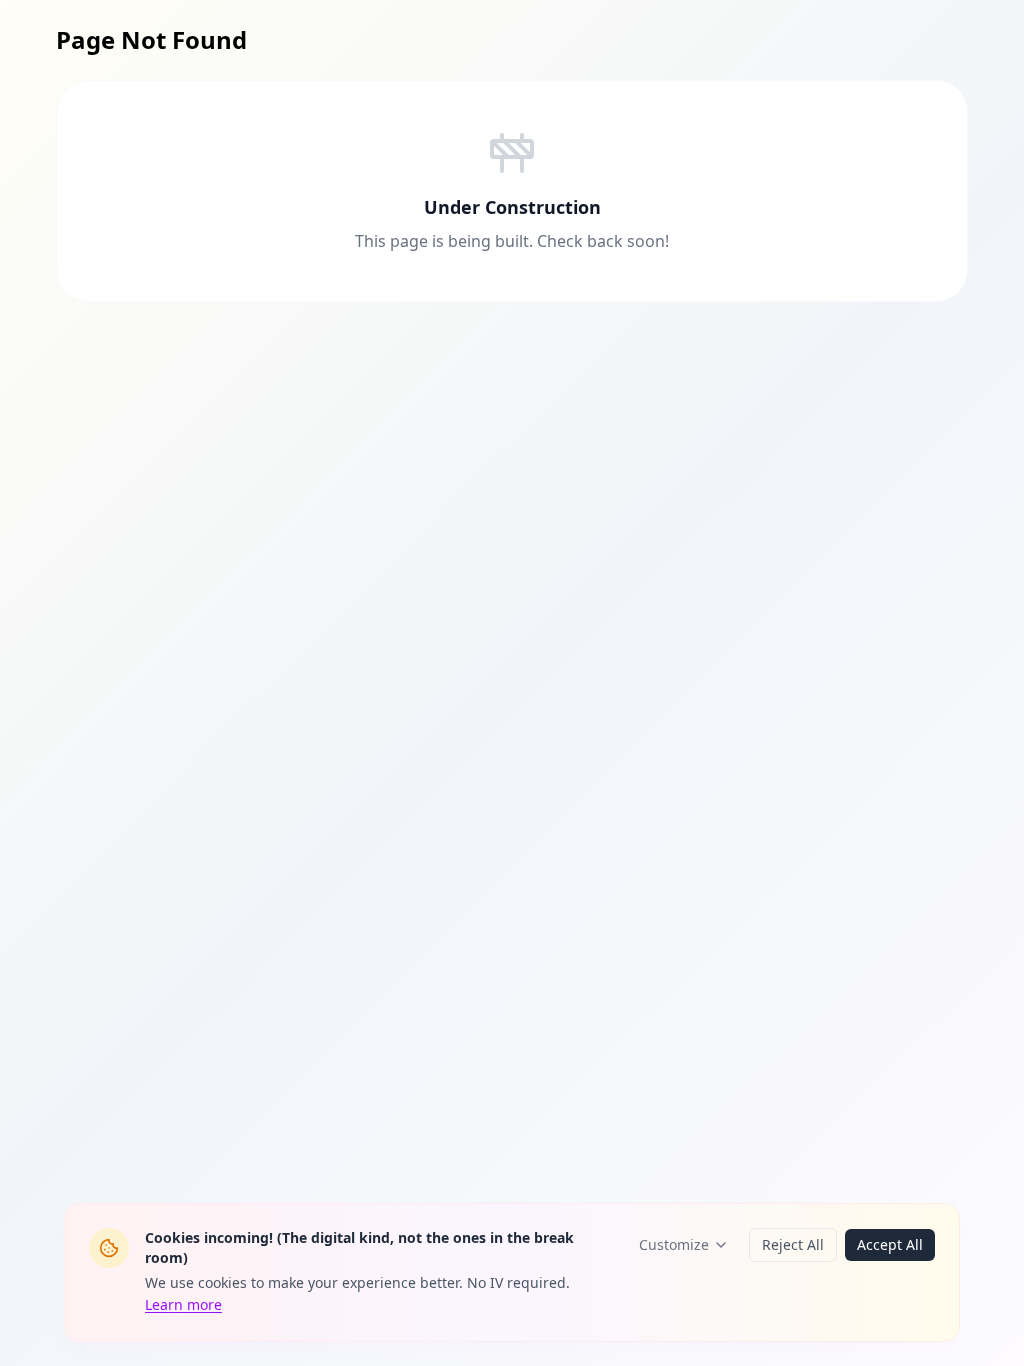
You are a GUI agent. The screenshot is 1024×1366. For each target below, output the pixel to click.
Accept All (890, 1244)
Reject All (793, 1244)
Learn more (183, 1304)
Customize (674, 1244)
